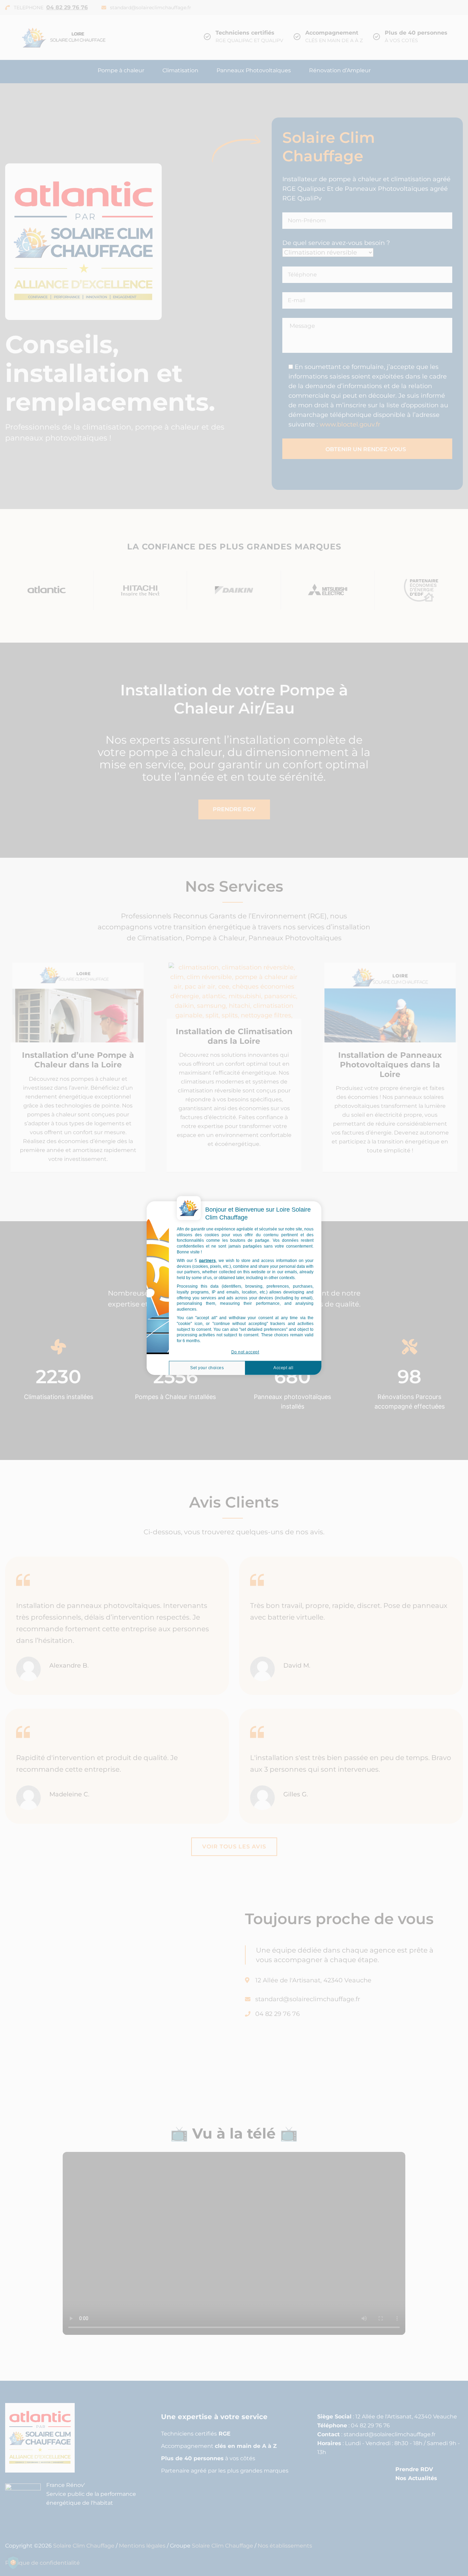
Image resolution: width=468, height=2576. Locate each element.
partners (207, 1261)
